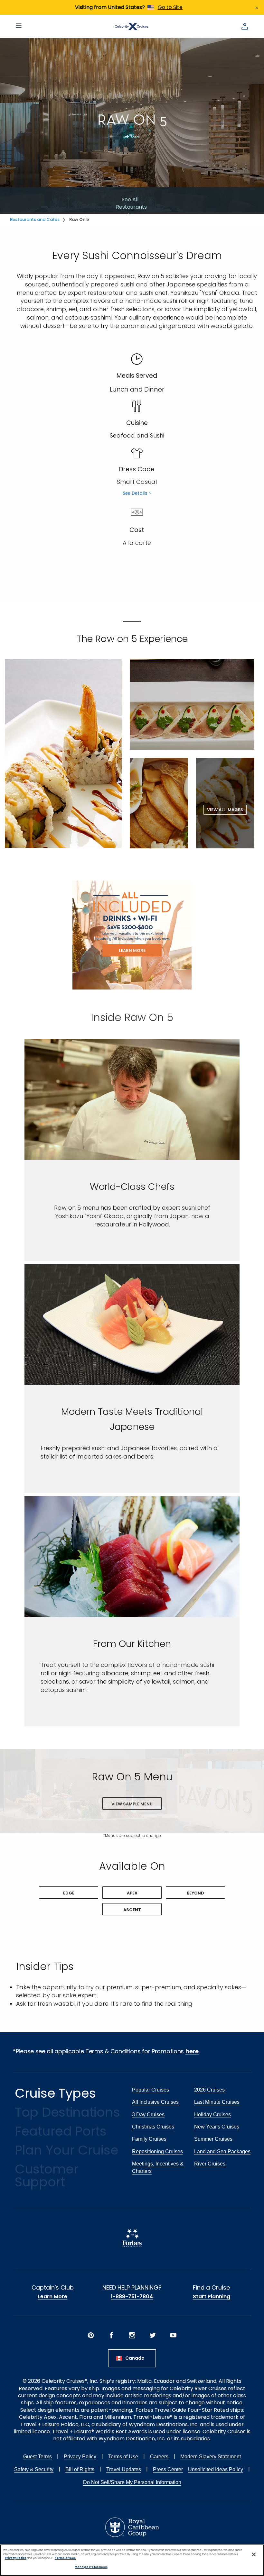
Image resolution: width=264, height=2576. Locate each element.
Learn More (52, 2297)
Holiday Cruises (212, 2115)
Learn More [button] (132, 950)
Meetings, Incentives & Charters (158, 2167)
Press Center (168, 2469)
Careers (159, 2457)
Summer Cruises (213, 2139)
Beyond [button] (195, 1893)
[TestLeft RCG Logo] (132, 2527)
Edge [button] (69, 1893)
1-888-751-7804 (132, 2297)
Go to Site (170, 7)
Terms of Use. (65, 2558)
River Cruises (210, 2164)
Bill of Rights (80, 2469)
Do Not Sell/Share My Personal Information (132, 2482)
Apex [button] (132, 1893)
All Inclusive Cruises (155, 2102)
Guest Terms (38, 2457)
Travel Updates (124, 2469)
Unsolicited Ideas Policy (216, 2469)
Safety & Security (34, 2469)
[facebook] (111, 2335)
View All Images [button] (225, 810)
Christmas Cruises (153, 2127)
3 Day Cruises (148, 2115)
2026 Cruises (209, 2090)
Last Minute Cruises (217, 2102)
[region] (132, 2560)
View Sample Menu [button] (132, 1804)
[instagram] (132, 2335)
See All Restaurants (130, 203)
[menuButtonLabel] (19, 26)
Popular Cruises (151, 2090)
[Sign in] (245, 26)
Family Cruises (149, 2139)
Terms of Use (123, 2457)
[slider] (132, 1099)
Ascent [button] (132, 1910)
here (192, 2051)
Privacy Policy (80, 2457)
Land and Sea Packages (222, 2151)
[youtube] (173, 2335)
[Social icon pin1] (91, 2335)
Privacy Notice (16, 2558)
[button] (63, 754)
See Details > (137, 493)
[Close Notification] (257, 7)
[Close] (254, 2554)
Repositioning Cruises (157, 2151)
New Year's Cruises (217, 2127)
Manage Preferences (91, 2567)
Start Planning (212, 2297)
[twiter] (153, 2335)
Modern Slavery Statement (211, 2457)
